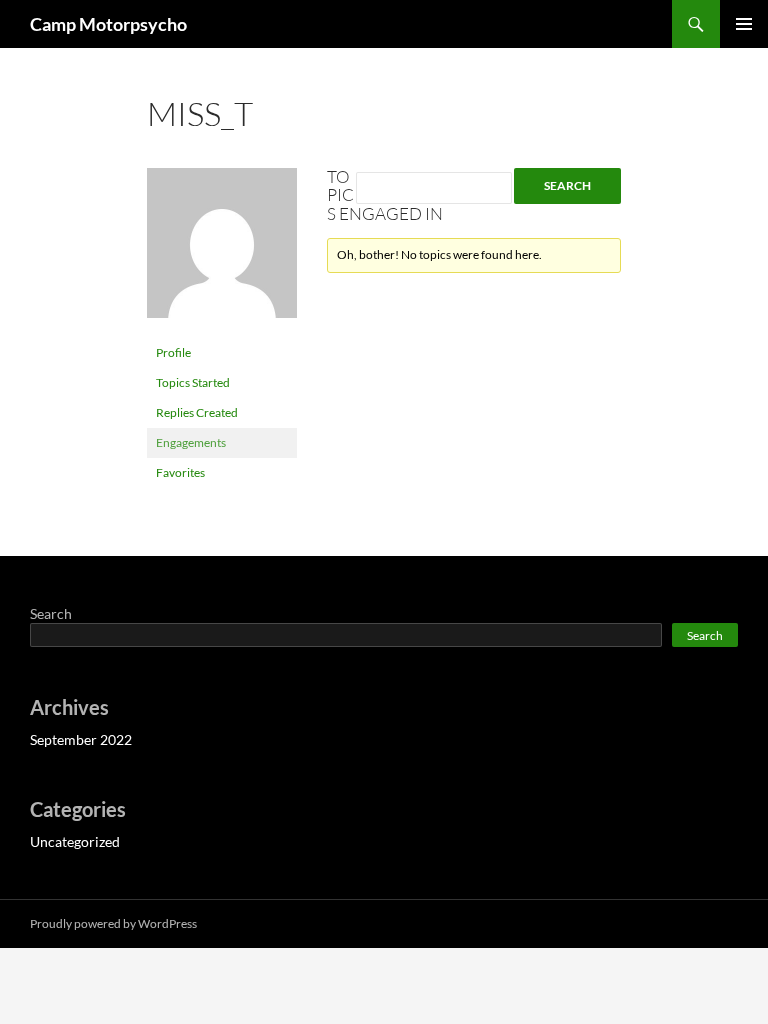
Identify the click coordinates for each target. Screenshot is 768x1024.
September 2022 (81, 739)
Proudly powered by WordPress (113, 923)
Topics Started (193, 382)
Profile (173, 352)
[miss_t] (222, 251)
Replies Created (197, 412)
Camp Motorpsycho (108, 24)
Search (51, 613)
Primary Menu (744, 24)
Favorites (180, 472)
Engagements (191, 442)
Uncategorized (75, 841)
